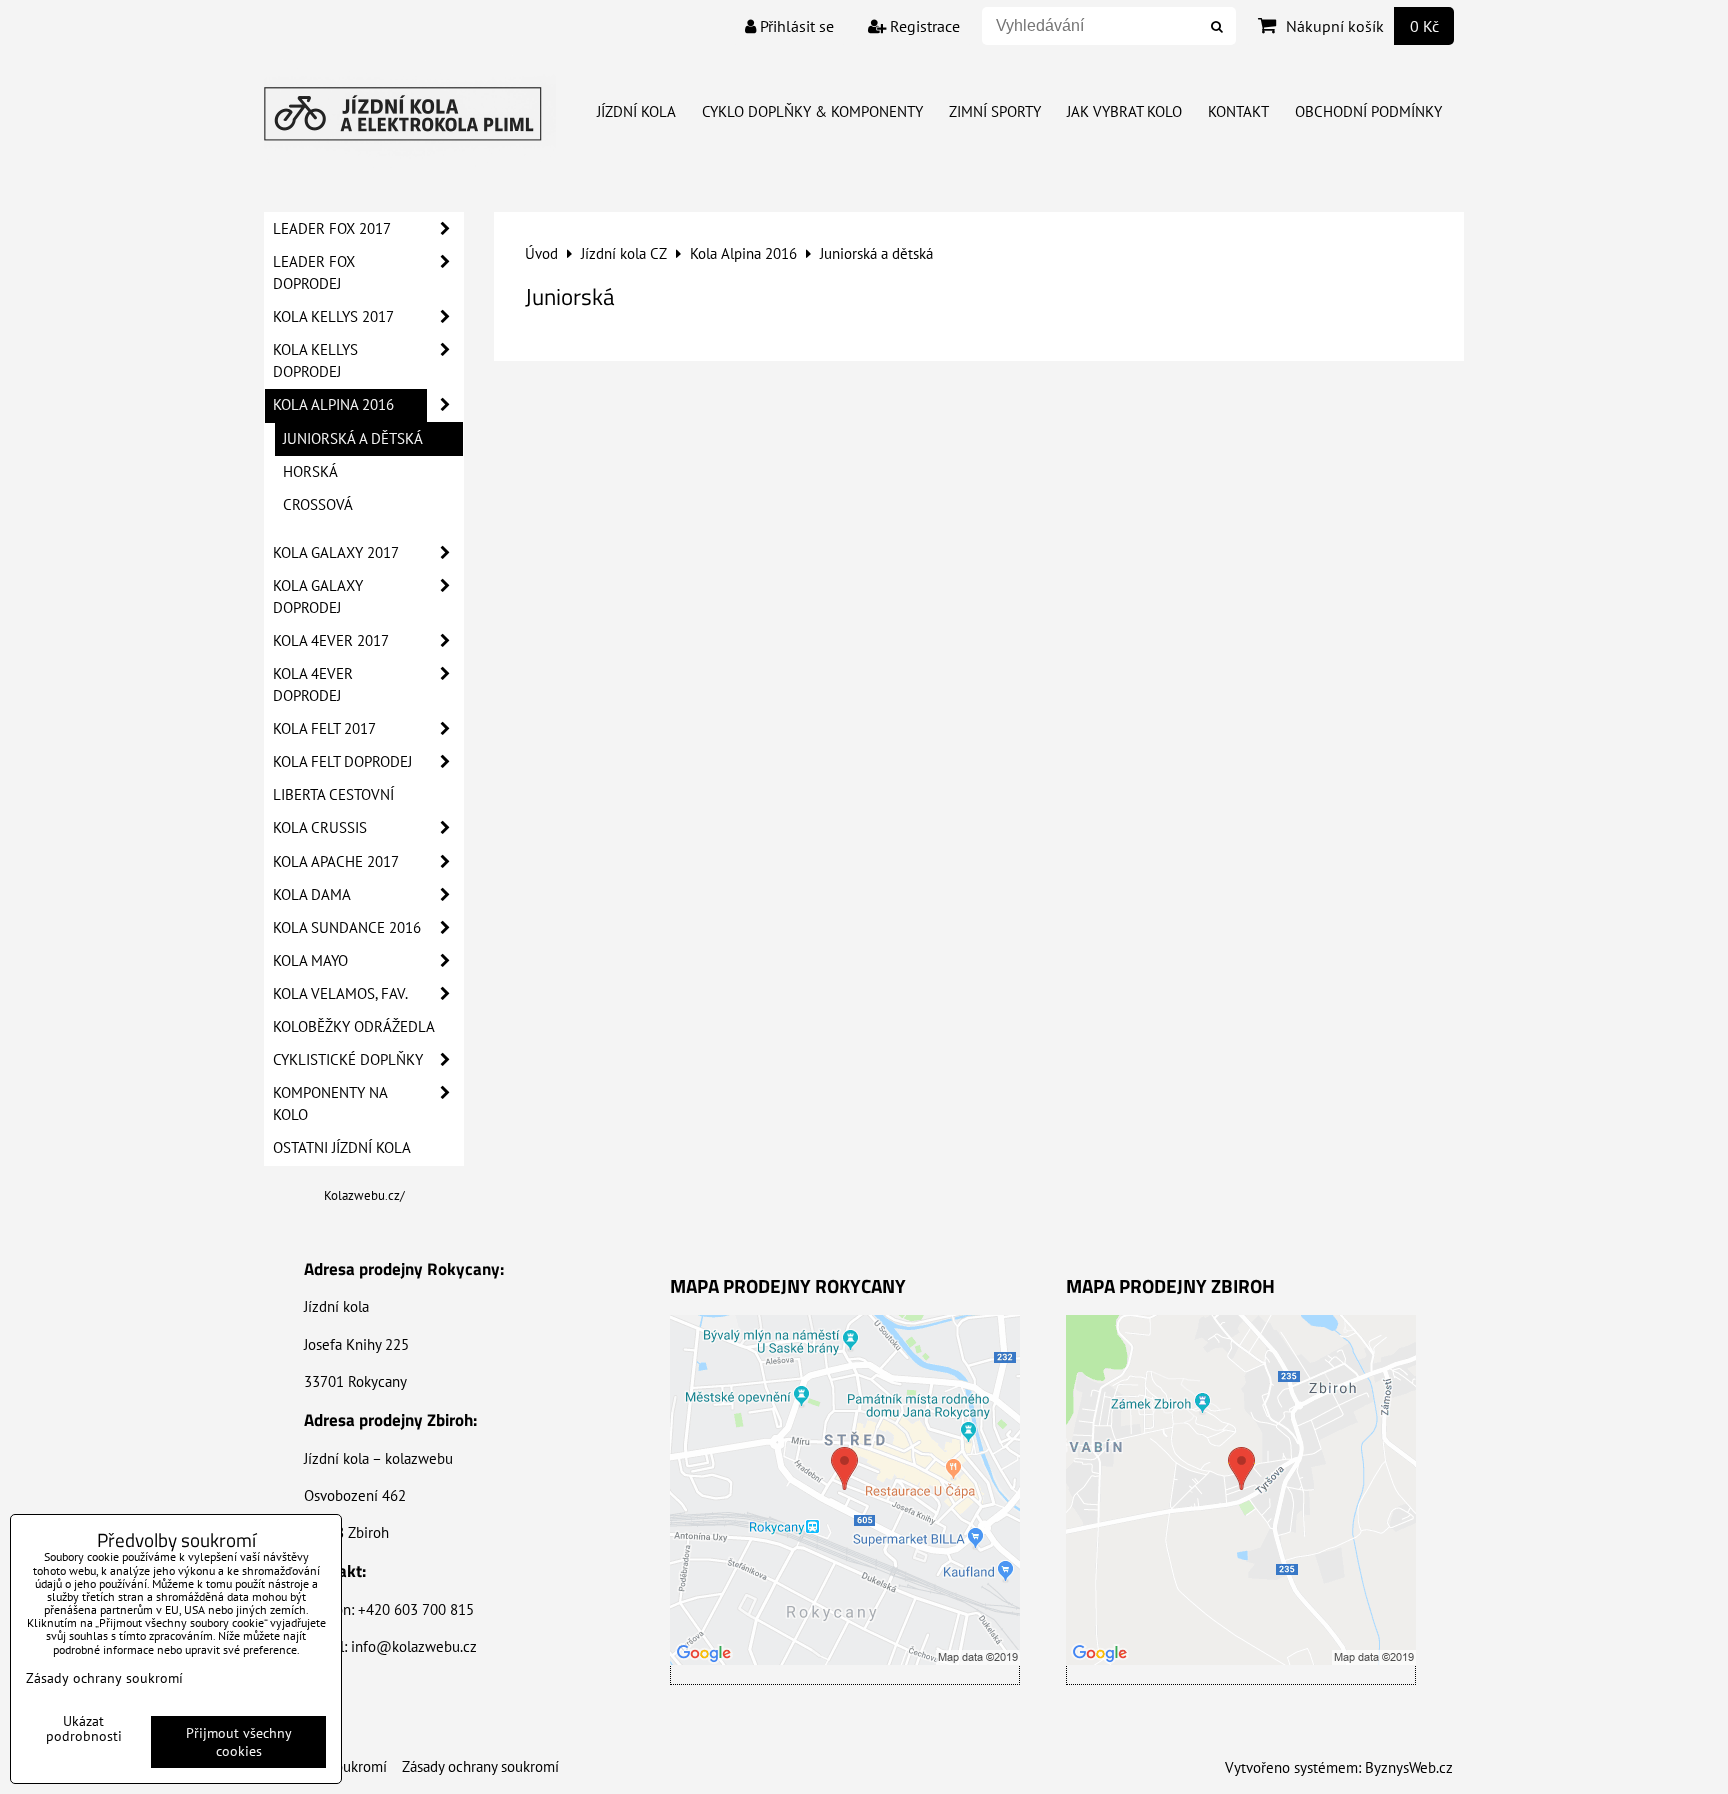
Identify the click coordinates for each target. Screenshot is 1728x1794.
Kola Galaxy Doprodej (318, 596)
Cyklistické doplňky (348, 1059)
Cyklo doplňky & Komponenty (812, 111)
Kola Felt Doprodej (342, 761)
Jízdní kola (636, 111)
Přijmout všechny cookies (239, 1742)
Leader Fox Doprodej (314, 272)
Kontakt (1238, 111)
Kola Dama (312, 894)
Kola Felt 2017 (324, 728)
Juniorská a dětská (353, 438)
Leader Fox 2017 (332, 228)
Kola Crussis (320, 827)
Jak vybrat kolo (1124, 111)
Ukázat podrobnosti (84, 1729)
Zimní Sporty (995, 111)
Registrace (923, 26)
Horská (310, 471)
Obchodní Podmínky (1368, 111)
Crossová (318, 504)
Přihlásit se (795, 26)
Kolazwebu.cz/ (364, 1195)
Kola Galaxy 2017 (336, 552)
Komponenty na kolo (330, 1103)
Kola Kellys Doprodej (315, 360)
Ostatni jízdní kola (342, 1147)
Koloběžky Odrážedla (354, 1026)
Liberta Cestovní (333, 794)
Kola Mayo (310, 960)
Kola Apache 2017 (336, 861)
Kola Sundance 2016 (347, 927)
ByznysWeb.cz (1409, 1767)
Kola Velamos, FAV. (340, 993)
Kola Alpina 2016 (333, 404)
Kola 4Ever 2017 (331, 640)
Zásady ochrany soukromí (480, 1766)
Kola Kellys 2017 (333, 316)
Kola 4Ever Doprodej (313, 684)
